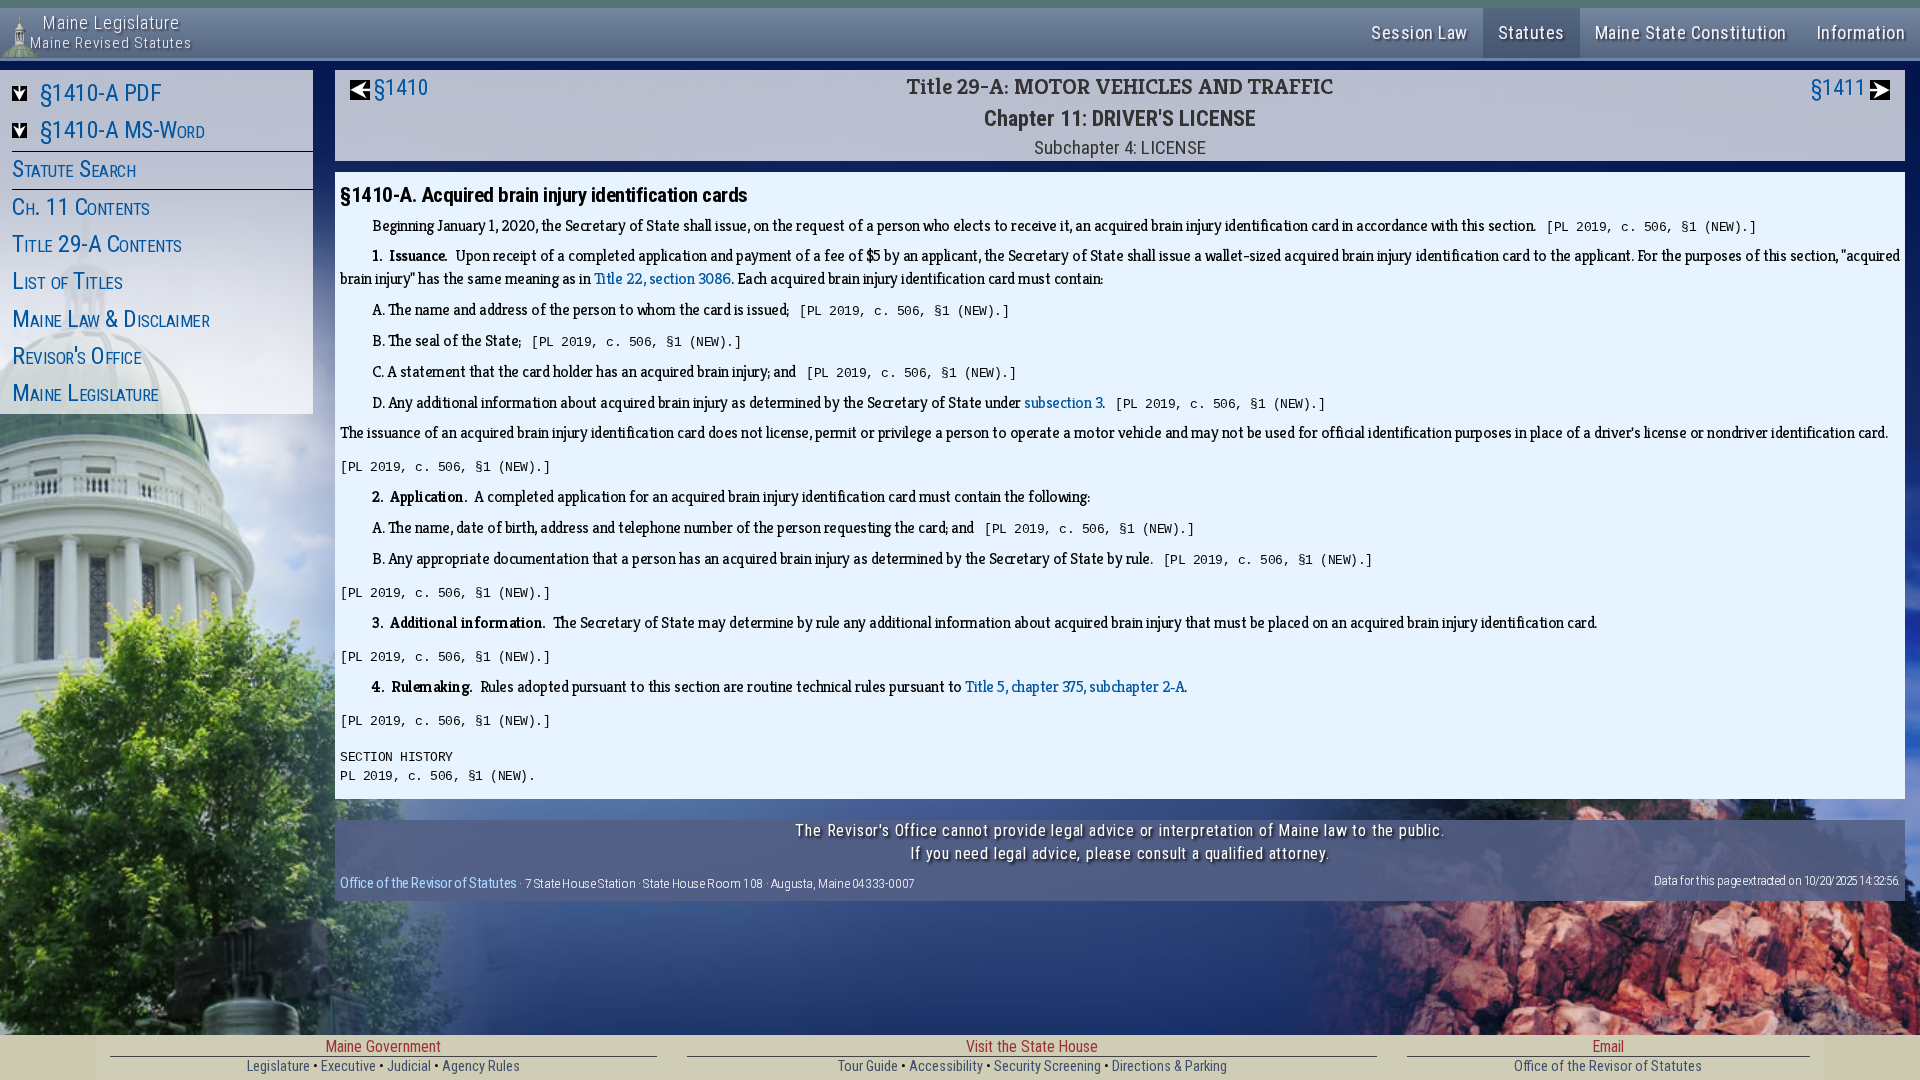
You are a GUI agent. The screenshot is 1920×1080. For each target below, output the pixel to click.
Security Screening (1047, 1066)
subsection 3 (1063, 402)
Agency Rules (481, 1066)
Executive (348, 1066)
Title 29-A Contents (97, 244)
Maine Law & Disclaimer (110, 319)
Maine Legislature (85, 393)
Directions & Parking (1169, 1066)
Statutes (1531, 32)
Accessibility (946, 1066)
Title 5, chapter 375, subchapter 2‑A (1074, 686)
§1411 (1838, 87)
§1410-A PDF (101, 93)
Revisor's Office (76, 356)
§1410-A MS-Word (122, 130)
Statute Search (73, 169)
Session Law (1419, 32)
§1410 (401, 87)
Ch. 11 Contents (81, 207)
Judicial (409, 1066)
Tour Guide (868, 1066)
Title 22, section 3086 (662, 278)
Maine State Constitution (1691, 32)
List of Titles (67, 281)
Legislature (278, 1066)
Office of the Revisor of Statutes (428, 883)
